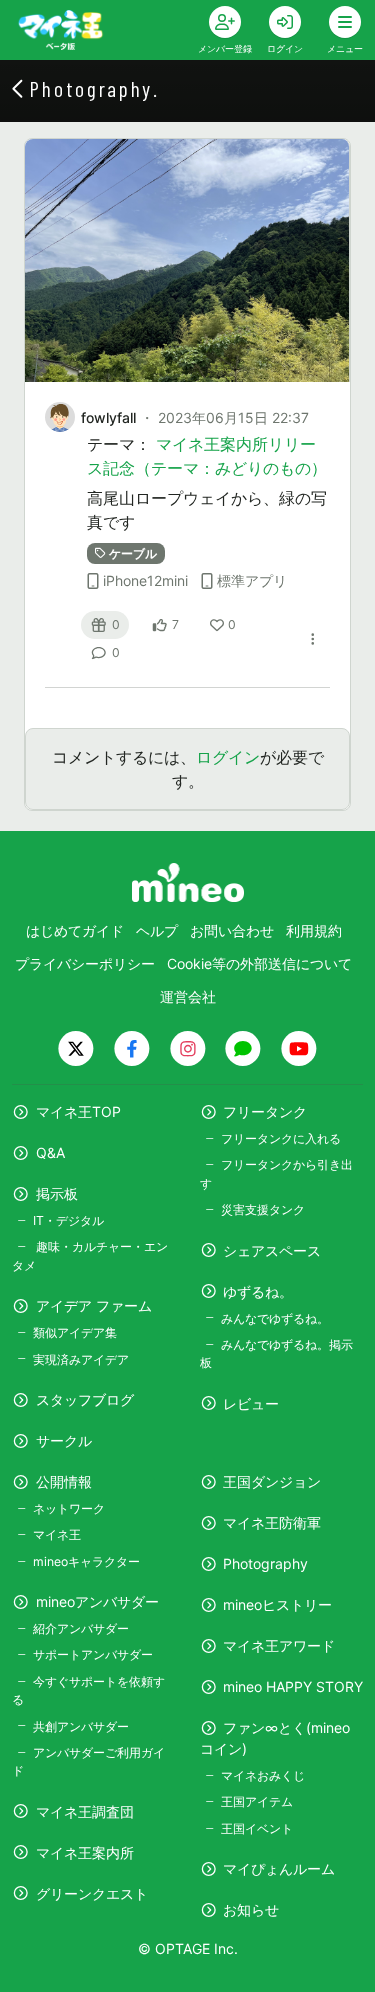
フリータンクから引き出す (276, 1173)
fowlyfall (108, 417)
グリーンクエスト (92, 1893)
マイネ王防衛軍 (272, 1522)
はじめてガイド (75, 930)
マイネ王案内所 (85, 1852)
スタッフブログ (85, 1399)
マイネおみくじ (263, 1775)
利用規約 (314, 930)
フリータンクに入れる (281, 1138)
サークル (64, 1440)
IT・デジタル (68, 1220)
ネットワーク (69, 1508)
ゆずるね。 (258, 1291)
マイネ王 (57, 1534)
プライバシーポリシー (85, 963)
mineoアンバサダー (97, 1601)
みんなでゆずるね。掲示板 (276, 1353)
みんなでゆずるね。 (275, 1318)
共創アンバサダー (81, 1726)
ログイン (228, 757)
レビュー (251, 1403)
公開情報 (64, 1481)
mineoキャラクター (86, 1561)
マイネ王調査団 (85, 1811)
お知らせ (251, 1909)
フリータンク (265, 1111)
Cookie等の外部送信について (259, 963)
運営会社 (188, 996)
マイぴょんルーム (279, 1868)
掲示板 (57, 1193)
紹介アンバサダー (81, 1628)
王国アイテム (257, 1801)
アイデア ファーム (94, 1305)
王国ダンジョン (272, 1481)
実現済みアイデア (81, 1359)
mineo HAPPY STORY (293, 1686)
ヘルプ (157, 930)
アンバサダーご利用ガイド (88, 1761)
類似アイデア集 (75, 1332)
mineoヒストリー (277, 1604)
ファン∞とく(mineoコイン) (275, 1738)
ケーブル (133, 553)
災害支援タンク (263, 1209)
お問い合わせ (232, 930)
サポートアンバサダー (93, 1654)
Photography (265, 1563)
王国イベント (257, 1828)
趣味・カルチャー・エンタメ (90, 1255)
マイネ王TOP (78, 1111)
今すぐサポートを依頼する (88, 1690)
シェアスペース (272, 1250)
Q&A (50, 1152)
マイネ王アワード (279, 1645)
